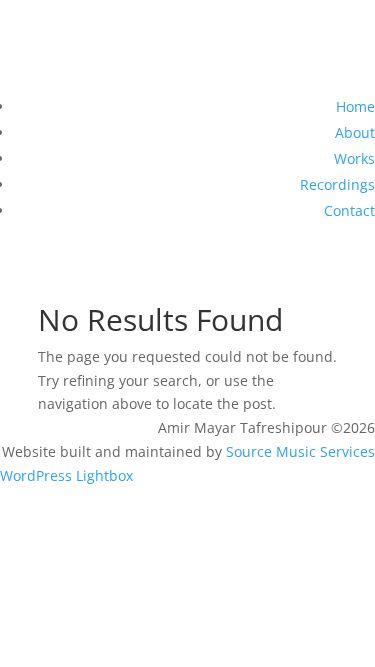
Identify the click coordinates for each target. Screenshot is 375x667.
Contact (349, 210)
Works (354, 158)
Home (355, 106)
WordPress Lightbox (66, 475)
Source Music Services (300, 451)
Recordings (337, 184)
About (355, 132)
